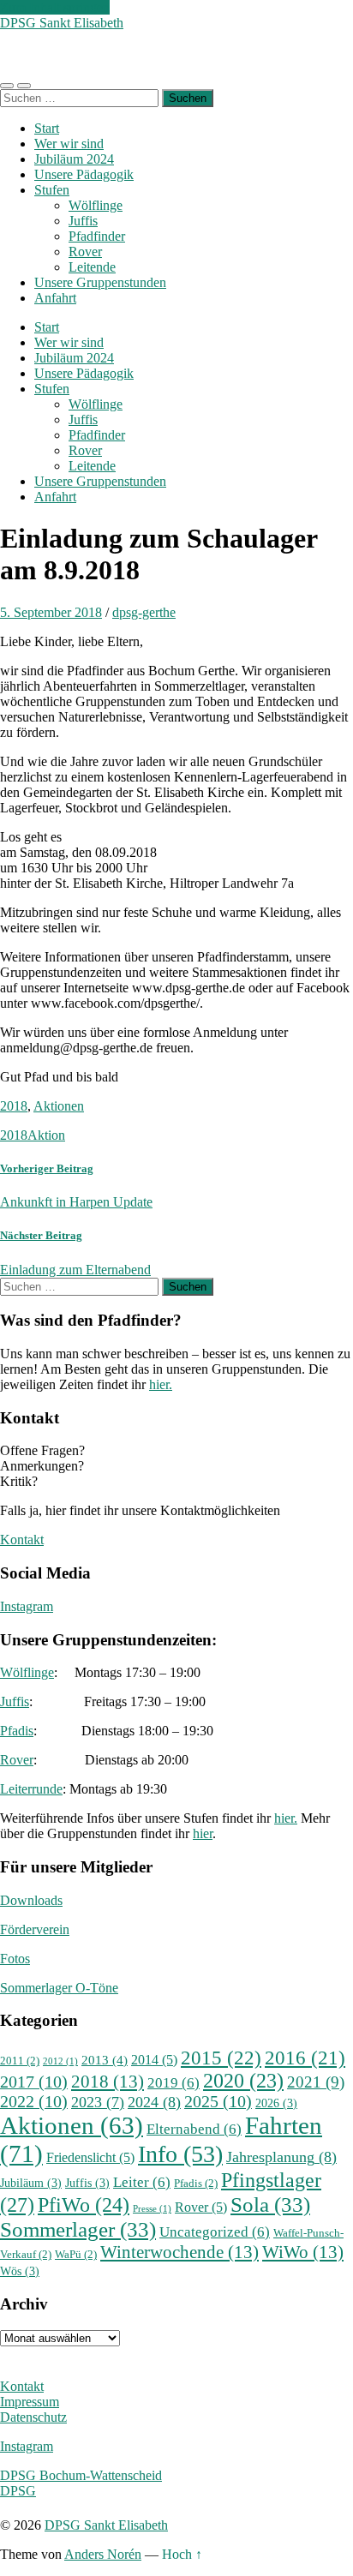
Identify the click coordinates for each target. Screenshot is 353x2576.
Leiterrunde (31, 1789)
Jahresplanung (281, 2157)
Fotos (15, 1959)
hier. (161, 1384)
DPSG (18, 2491)
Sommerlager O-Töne (59, 1988)
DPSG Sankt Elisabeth (62, 23)
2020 (243, 2081)
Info (180, 2154)
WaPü (76, 2255)
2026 (276, 2103)
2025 (218, 2102)
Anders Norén (103, 2554)
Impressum (30, 2402)
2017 (34, 2082)
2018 (14, 1106)
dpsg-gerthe (144, 612)
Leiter (142, 2182)
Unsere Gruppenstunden (100, 282)
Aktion (46, 1135)
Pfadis (17, 1731)
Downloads (31, 1900)
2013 (105, 2060)
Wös (20, 2271)
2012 (60, 2061)
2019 (174, 2083)
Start (47, 128)
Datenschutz (33, 2417)
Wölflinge (96, 205)
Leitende (92, 267)
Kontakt (22, 1540)
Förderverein (35, 1929)
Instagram (27, 1606)
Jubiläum (31, 2183)
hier (203, 1833)
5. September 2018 (51, 612)
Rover (85, 252)
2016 (305, 2058)
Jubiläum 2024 (74, 159)
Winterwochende (179, 2252)
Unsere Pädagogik (84, 174)
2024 (154, 2102)
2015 (221, 2058)
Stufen (52, 190)
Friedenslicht (90, 2157)
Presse (152, 2209)
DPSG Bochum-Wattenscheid (81, 2475)
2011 (20, 2061)
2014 (154, 2060)
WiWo (303, 2252)
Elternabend (194, 2129)
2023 (98, 2102)
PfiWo (84, 2205)
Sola (270, 2204)
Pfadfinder (97, 236)
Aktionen (59, 1106)
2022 (34, 2102)
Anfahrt (55, 298)
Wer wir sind (69, 144)
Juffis (83, 221)
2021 (316, 2082)
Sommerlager (78, 2229)
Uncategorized (215, 2232)
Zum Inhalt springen (55, 7)
